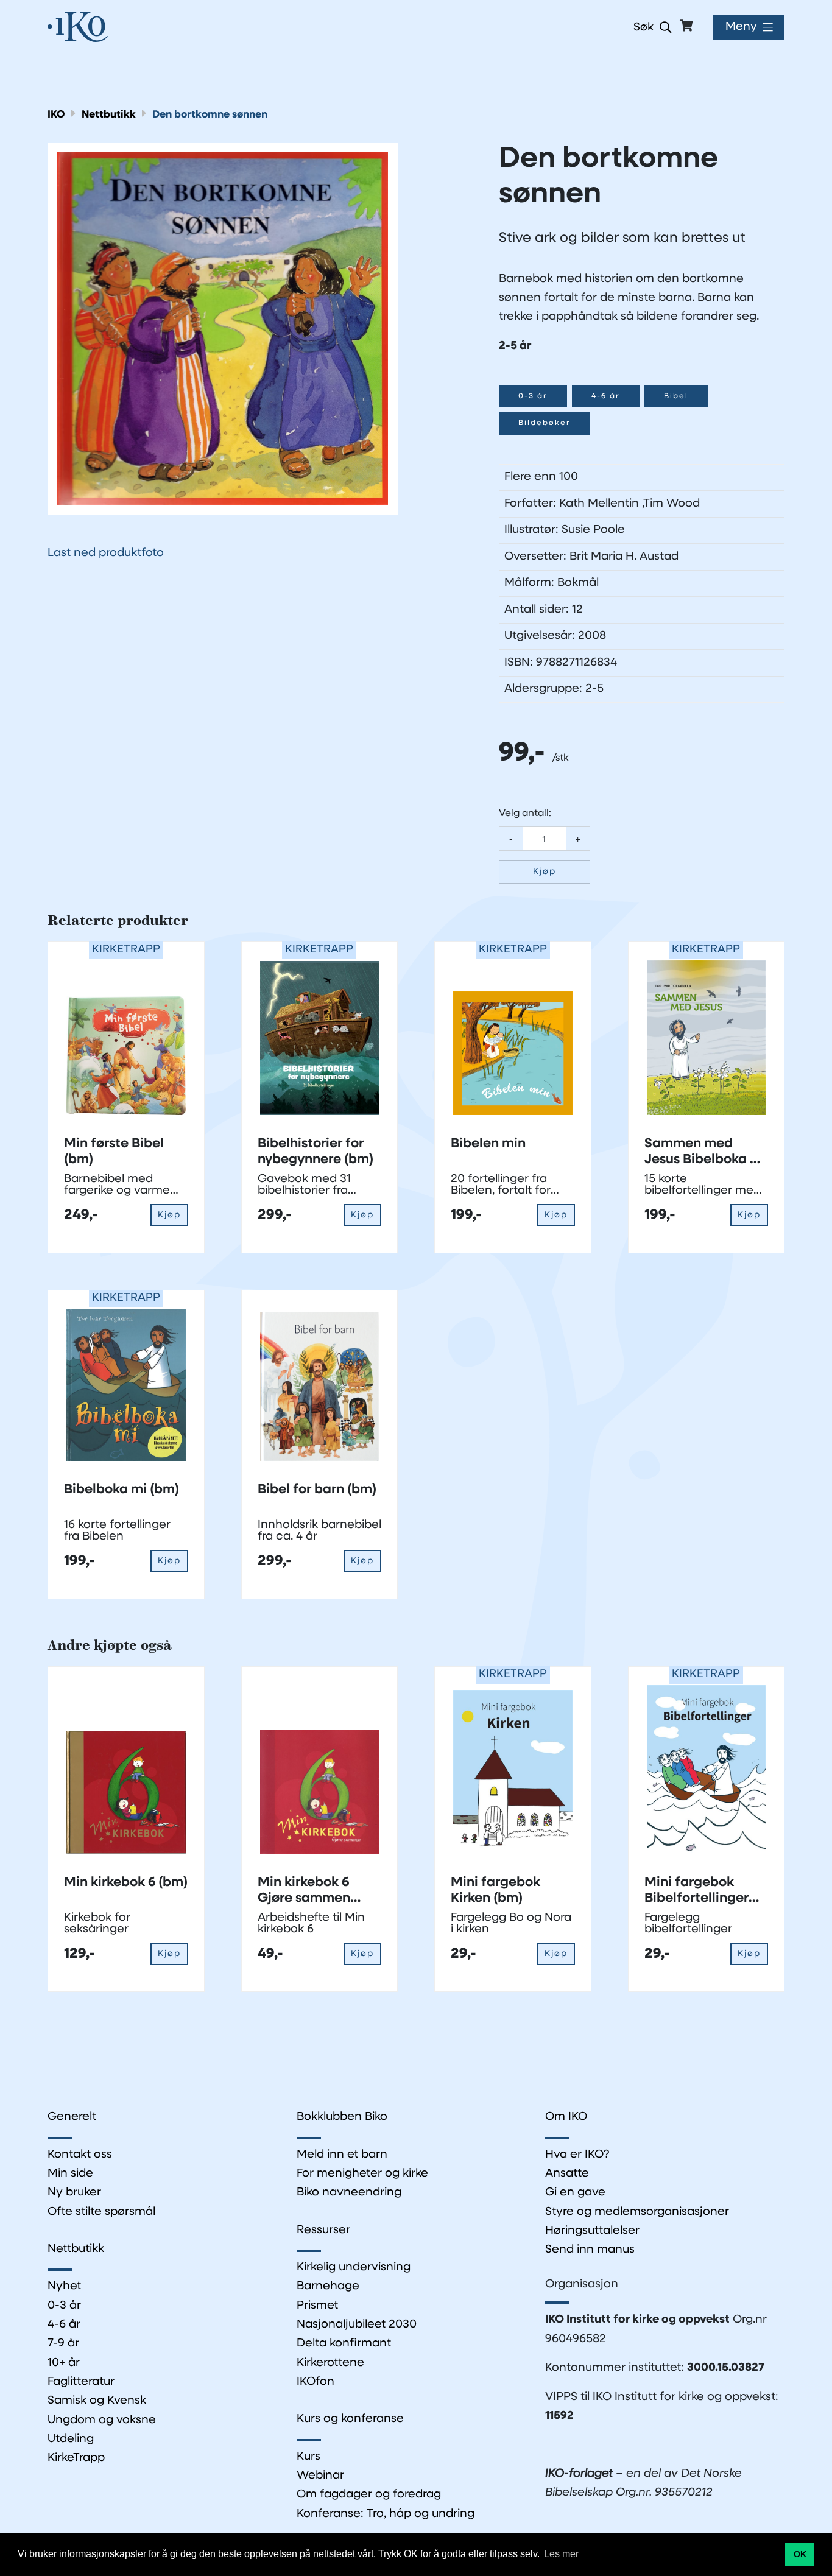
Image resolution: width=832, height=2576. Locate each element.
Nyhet (64, 2286)
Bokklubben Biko (342, 2117)
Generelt (72, 2117)
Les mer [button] (561, 2554)
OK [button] (800, 2554)
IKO (56, 115)
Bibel (676, 396)
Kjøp (545, 872)
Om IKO (566, 2117)
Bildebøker (545, 423)
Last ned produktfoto (106, 553)
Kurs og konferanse (350, 2419)
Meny (741, 27)
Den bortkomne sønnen (210, 115)
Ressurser (323, 2230)
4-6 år (606, 396)
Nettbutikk (109, 115)
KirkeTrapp (76, 2458)
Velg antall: (525, 814)
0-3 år (533, 396)
